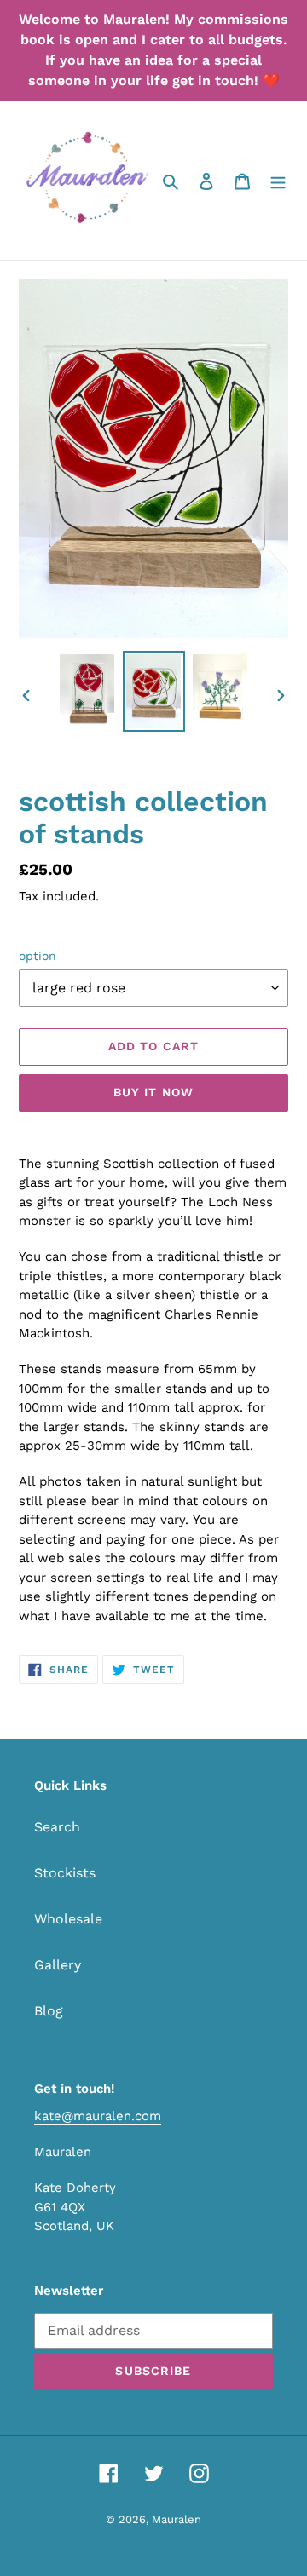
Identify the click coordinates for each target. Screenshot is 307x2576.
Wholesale (68, 1919)
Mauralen (177, 2519)
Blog (49, 2011)
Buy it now (153, 1092)
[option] (87, 691)
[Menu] (278, 181)
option (38, 956)
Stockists (65, 1873)
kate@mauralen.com (98, 2116)
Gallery (58, 1965)
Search (57, 1827)
